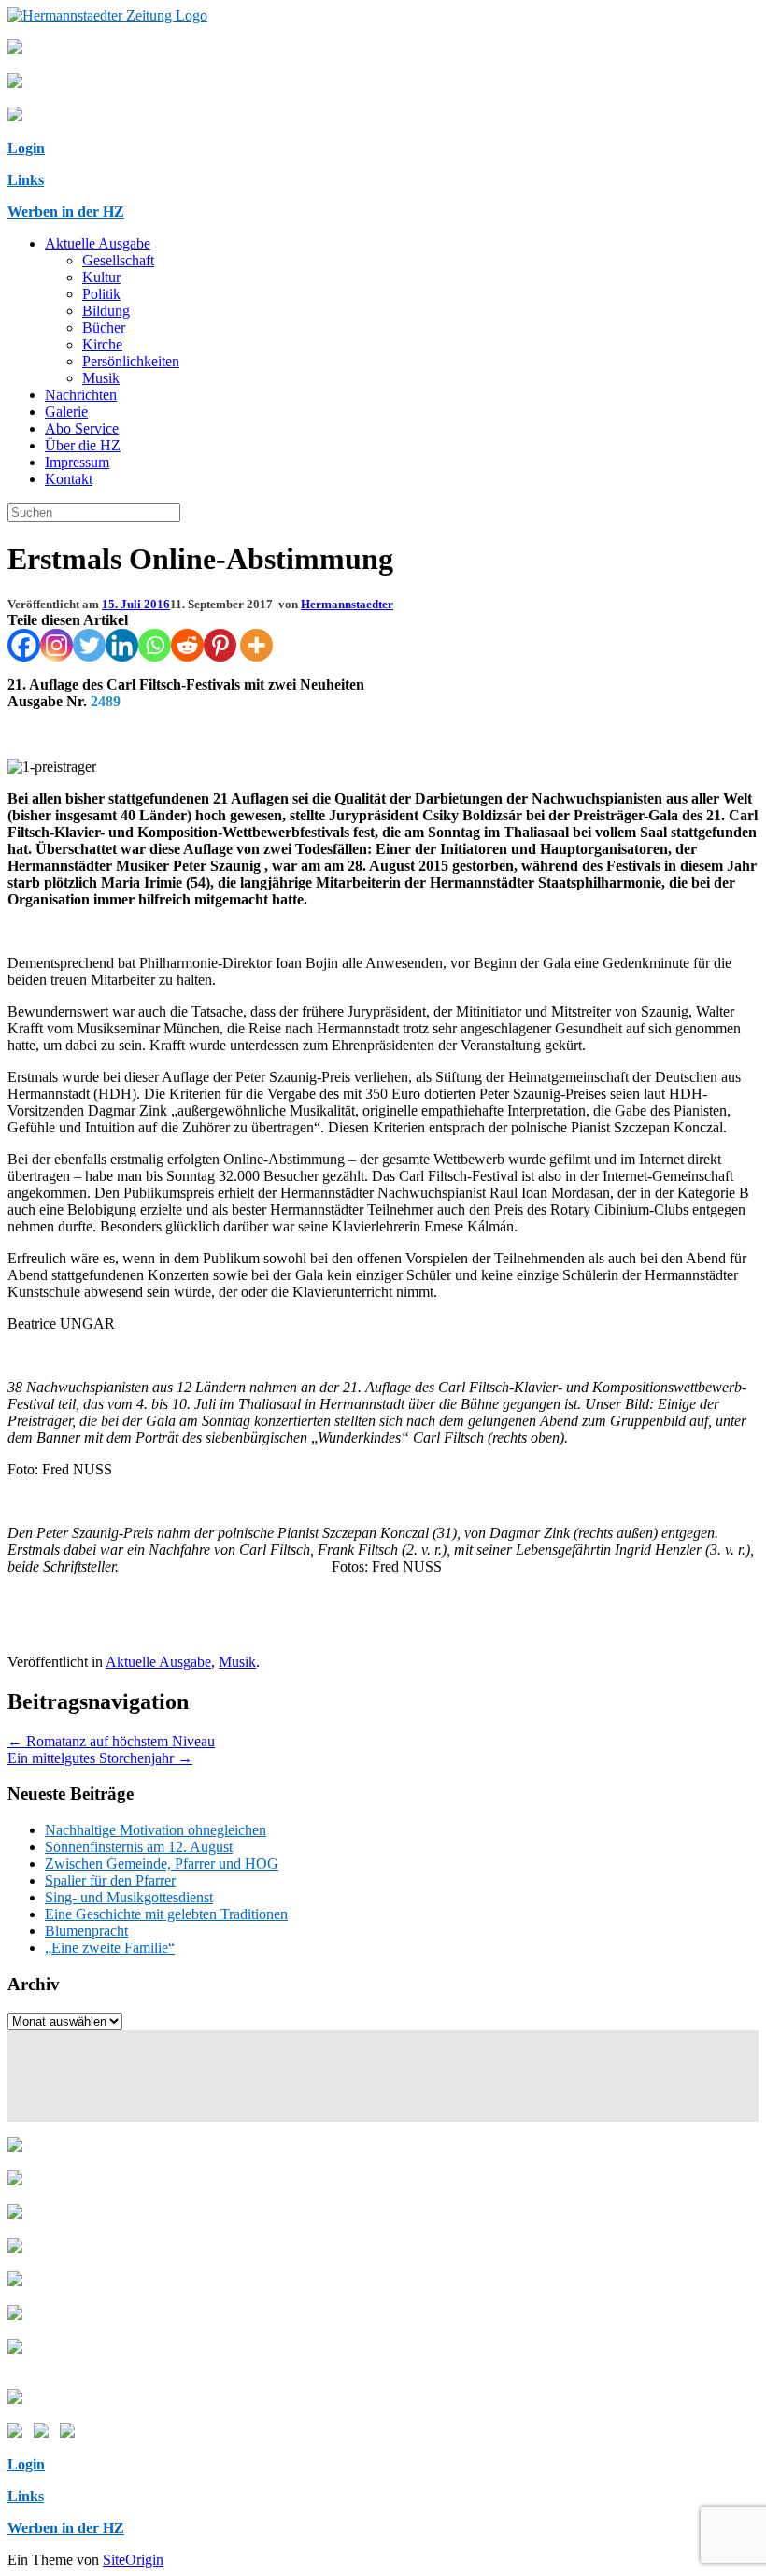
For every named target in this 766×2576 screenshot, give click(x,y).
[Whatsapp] (155, 645)
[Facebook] (24, 645)
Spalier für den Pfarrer (110, 1880)
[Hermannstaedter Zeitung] (107, 15)
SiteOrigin (133, 2560)
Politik (101, 294)
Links (26, 180)
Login (26, 148)
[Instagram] (57, 645)
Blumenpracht (86, 1931)
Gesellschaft (118, 260)
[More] (256, 645)
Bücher (104, 327)
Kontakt (69, 479)
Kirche (102, 344)
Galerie (66, 412)
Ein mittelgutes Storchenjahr (100, 1758)
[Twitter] (89, 645)
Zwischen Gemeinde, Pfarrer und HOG (162, 1864)
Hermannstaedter (347, 604)
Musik (101, 378)
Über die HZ (83, 445)
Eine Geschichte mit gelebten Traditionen (166, 1914)
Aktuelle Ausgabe (98, 243)
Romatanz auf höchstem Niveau (111, 1741)
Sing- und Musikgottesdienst (129, 1897)
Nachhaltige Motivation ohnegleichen (156, 1830)
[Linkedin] (122, 645)
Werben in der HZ (66, 212)
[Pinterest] (220, 645)
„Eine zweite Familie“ (110, 1948)
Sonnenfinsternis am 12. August (139, 1847)
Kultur (101, 277)
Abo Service (82, 428)
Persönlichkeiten (131, 361)
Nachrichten (81, 395)
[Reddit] (187, 645)
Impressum (77, 462)
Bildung (106, 311)
